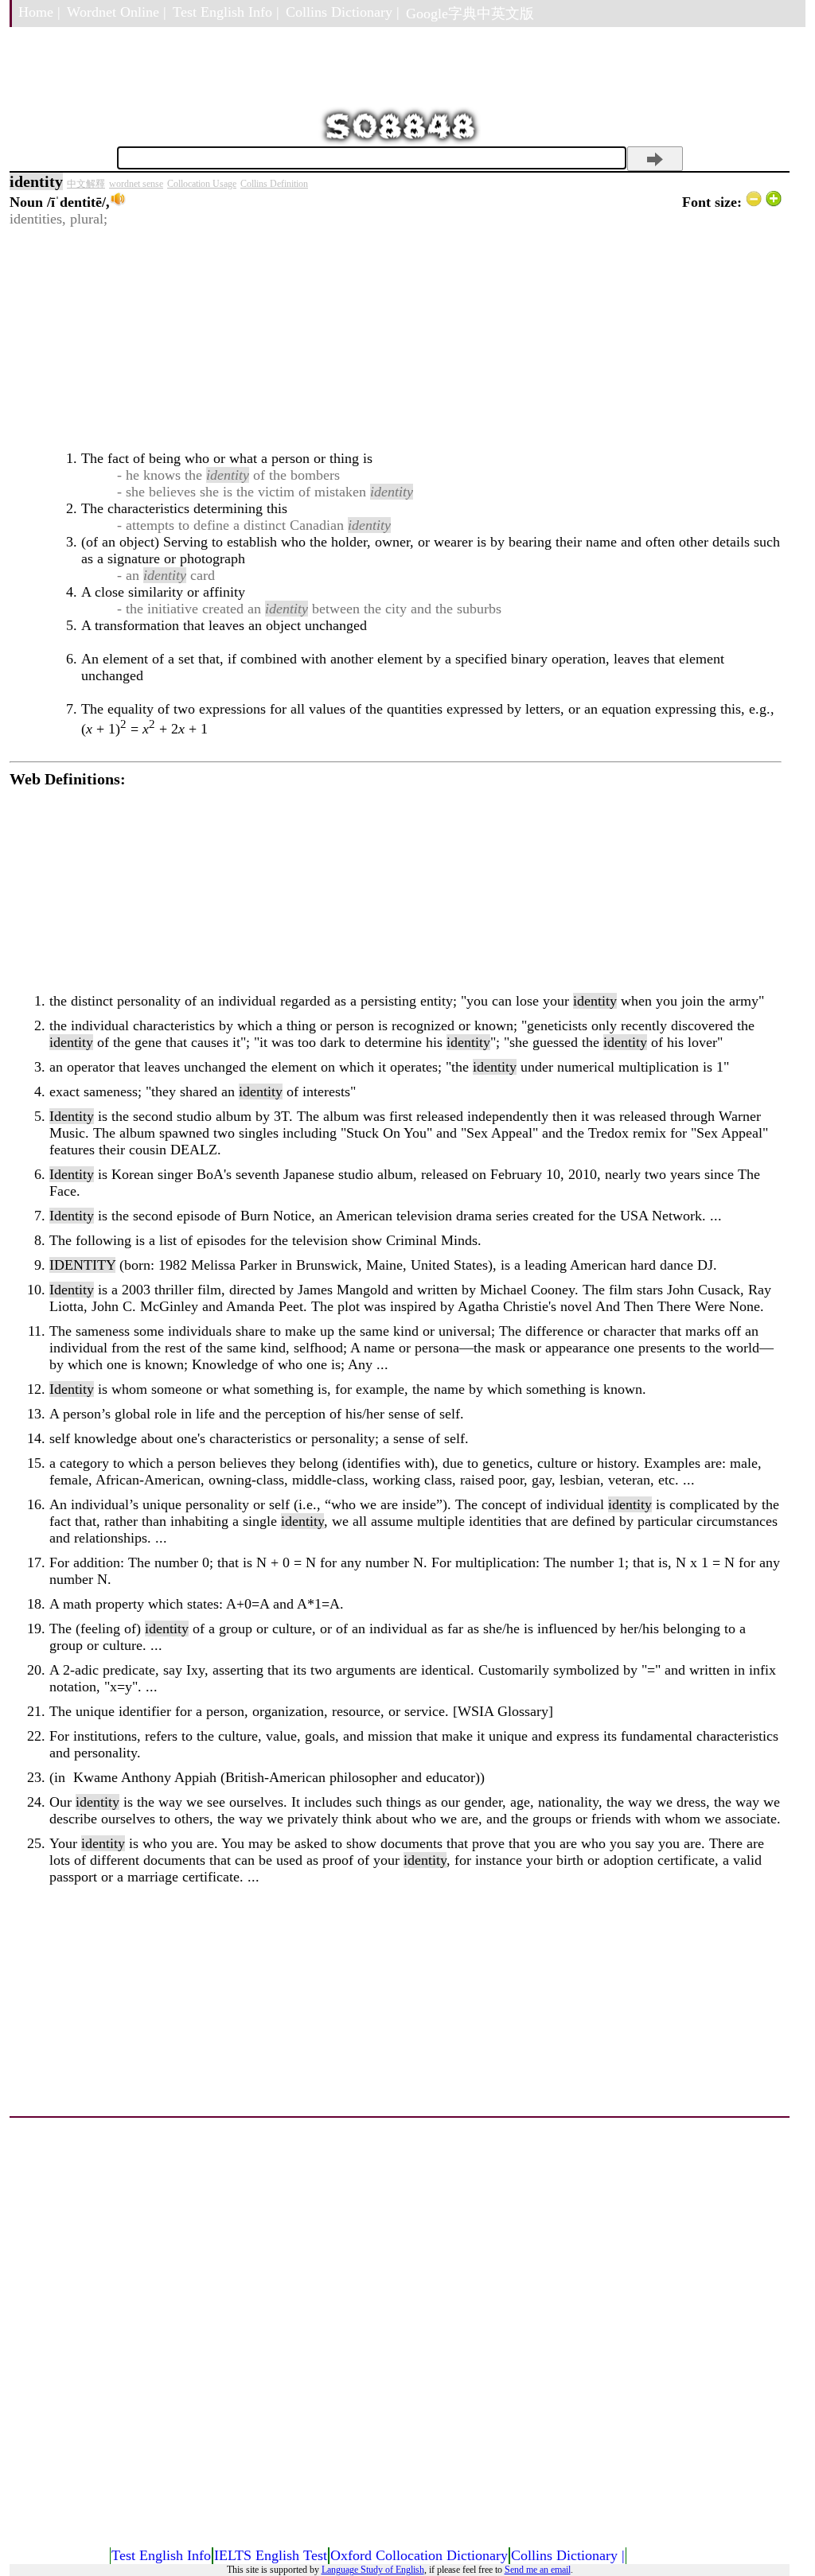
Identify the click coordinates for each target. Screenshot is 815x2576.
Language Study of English (373, 2570)
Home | (39, 12)
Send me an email (538, 2570)
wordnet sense (136, 184)
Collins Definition (274, 184)
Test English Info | (226, 12)
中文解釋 (86, 184)
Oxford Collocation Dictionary (419, 2555)
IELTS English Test (271, 2555)
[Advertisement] (396, 339)
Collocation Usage (202, 184)
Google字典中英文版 (470, 14)
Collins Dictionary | (343, 12)
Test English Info (161, 2555)
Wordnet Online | (117, 12)
